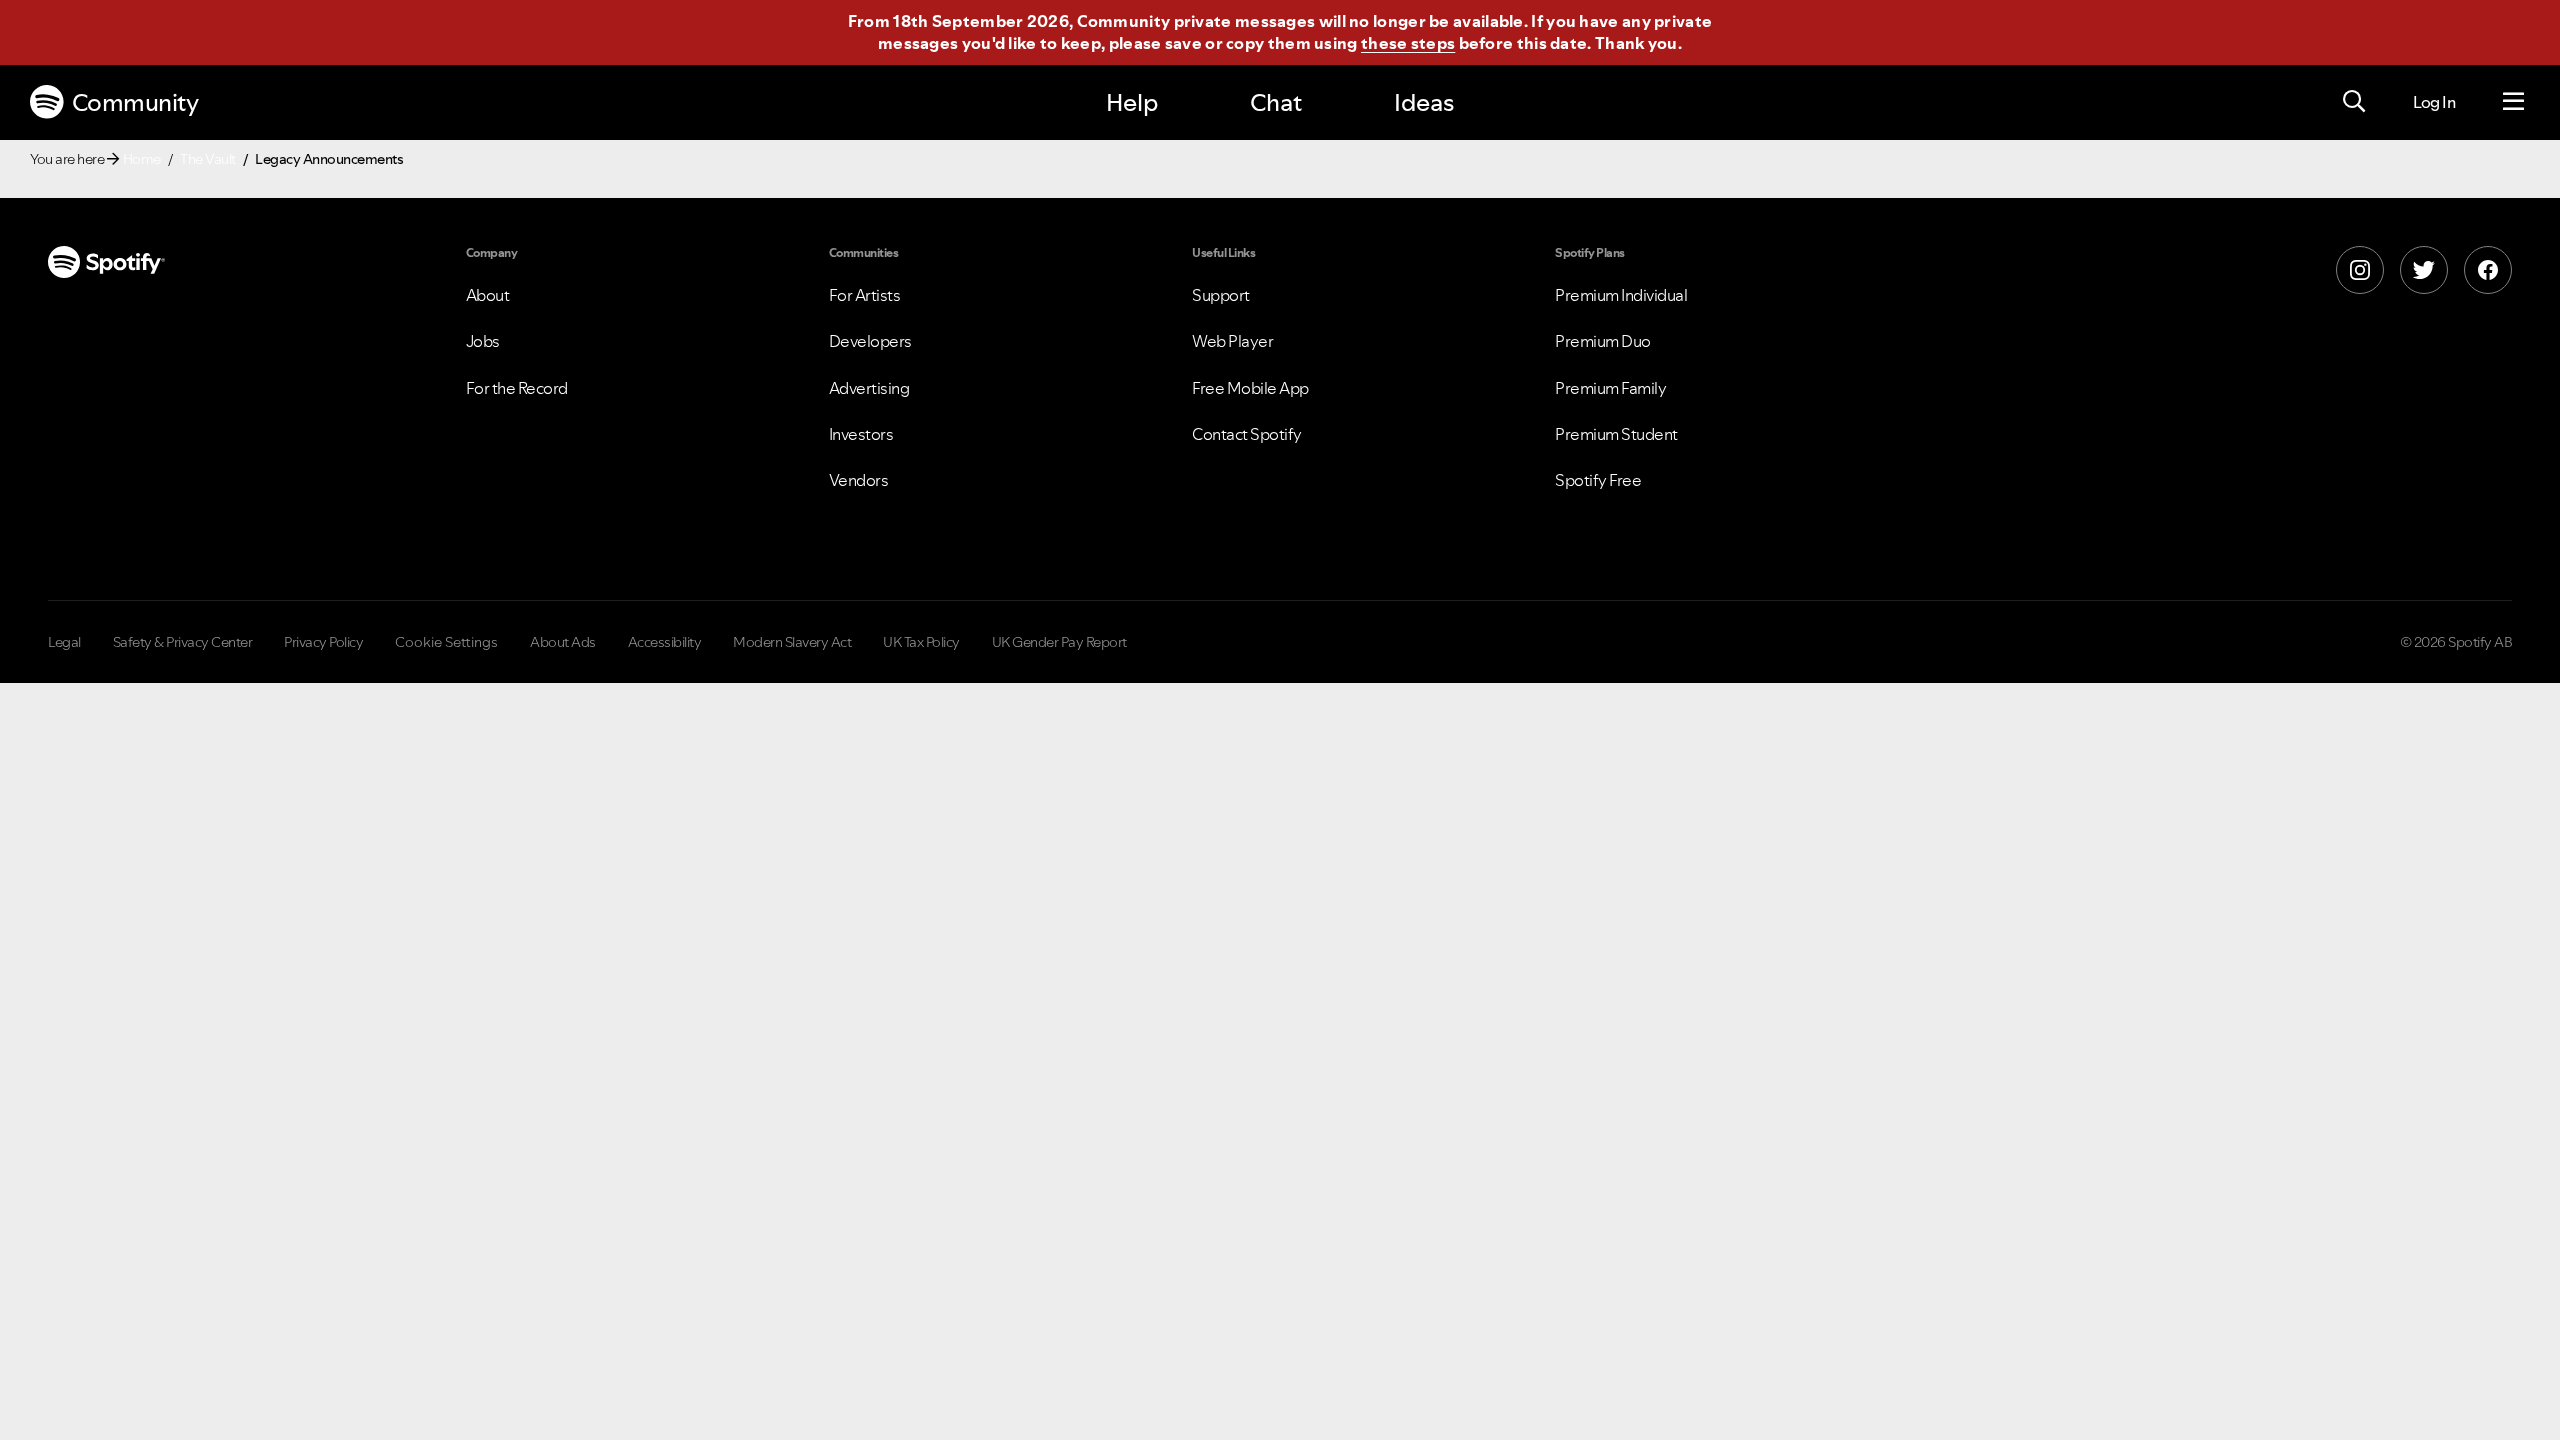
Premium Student (1616, 434)
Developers (870, 341)
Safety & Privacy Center (183, 642)
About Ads (563, 642)
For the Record (517, 388)
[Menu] (2513, 102)
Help (1132, 102)
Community (135, 102)
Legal (64, 642)
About (488, 295)
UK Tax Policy (921, 642)
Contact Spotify (1247, 434)
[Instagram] (2360, 270)
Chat (1276, 102)
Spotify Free (1598, 480)
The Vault (208, 159)
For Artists (865, 295)
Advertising (869, 388)
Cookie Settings (446, 642)
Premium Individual (1621, 295)
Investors (861, 434)
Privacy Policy (323, 642)
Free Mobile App (1250, 388)
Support (1221, 295)
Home (142, 159)
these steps (1408, 43)
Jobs (483, 341)
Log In (2434, 102)
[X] (2424, 270)
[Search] (2354, 102)
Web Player (1232, 341)
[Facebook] (2488, 270)
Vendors (859, 480)
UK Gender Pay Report (1059, 642)
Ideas (1424, 102)
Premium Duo (1603, 341)
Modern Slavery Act (792, 642)
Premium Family (1610, 388)
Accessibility (665, 642)
